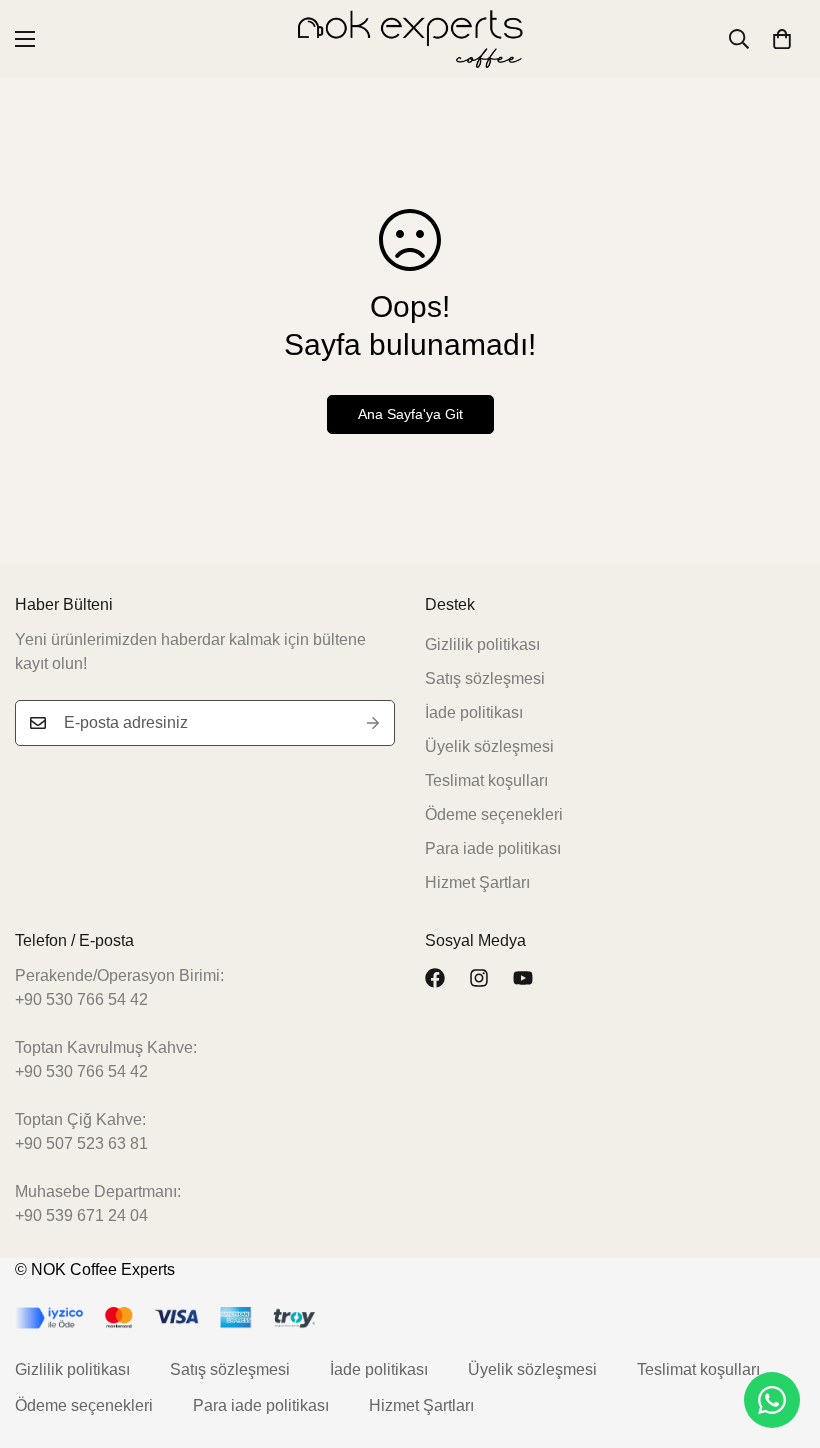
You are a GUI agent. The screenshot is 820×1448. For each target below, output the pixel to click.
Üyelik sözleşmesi (489, 746)
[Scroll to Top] (781, 1339)
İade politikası (474, 712)
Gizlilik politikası (482, 644)
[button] (782, 39)
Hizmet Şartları (477, 882)
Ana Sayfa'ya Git (410, 414)
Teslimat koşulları (486, 780)
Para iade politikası (493, 848)
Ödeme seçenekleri (494, 814)
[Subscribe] (373, 723)
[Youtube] (523, 978)
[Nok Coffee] (410, 39)
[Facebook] (435, 978)
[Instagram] (479, 978)
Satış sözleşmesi (485, 678)
